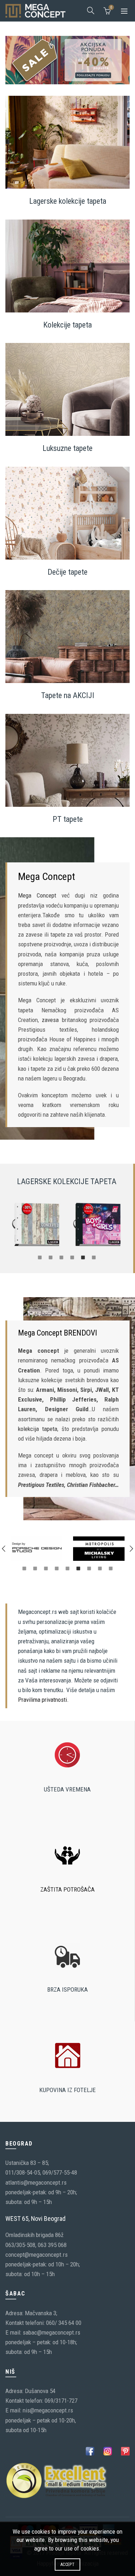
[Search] (91, 10)
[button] (4, 1549)
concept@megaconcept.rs (37, 2255)
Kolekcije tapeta (67, 324)
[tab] (40, 1257)
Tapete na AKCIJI (68, 695)
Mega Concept (37, 895)
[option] (36, 1225)
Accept (67, 2565)
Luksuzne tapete (67, 448)
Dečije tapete (67, 572)
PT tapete (68, 819)
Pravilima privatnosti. (43, 1700)
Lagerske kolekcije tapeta (68, 201)
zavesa (50, 1020)
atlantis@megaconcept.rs (36, 2182)
